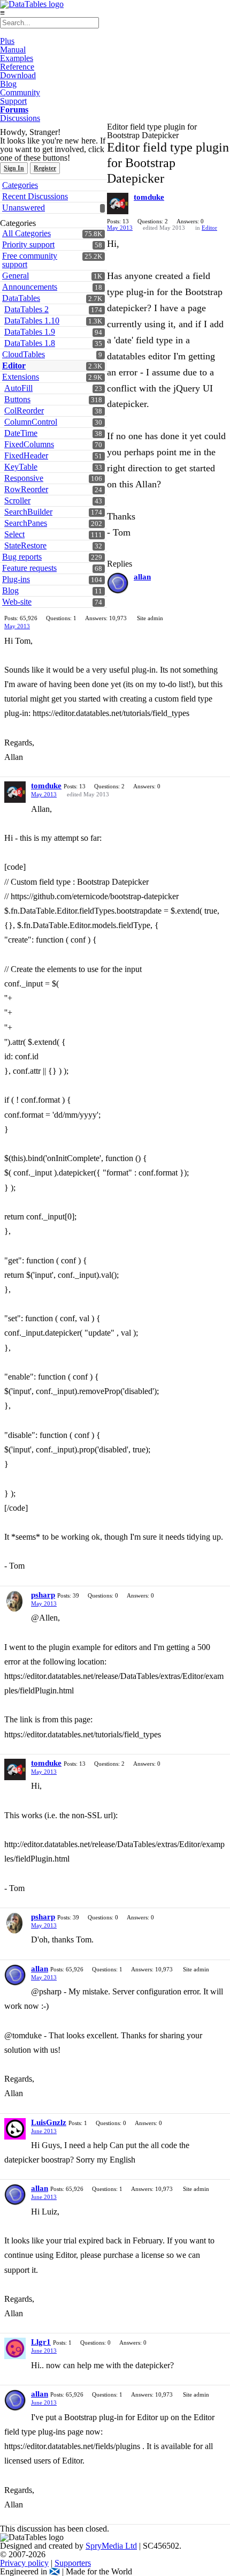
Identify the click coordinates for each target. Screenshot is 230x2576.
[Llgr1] (15, 2348)
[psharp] (15, 1601)
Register (45, 168)
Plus (7, 41)
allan (142, 577)
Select (14, 534)
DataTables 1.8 (30, 343)
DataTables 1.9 (30, 332)
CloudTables (24, 354)
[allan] (118, 583)
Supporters (73, 2563)
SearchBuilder (28, 512)
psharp (43, 1595)
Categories (20, 185)
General (16, 276)
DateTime (21, 433)
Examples (17, 58)
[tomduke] (118, 204)
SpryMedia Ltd (111, 2546)
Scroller (17, 500)
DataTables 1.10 (32, 321)
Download (18, 75)
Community (20, 92)
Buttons (17, 399)
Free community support (30, 260)
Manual (13, 50)
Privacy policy (24, 2563)
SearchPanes (26, 523)
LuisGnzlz (49, 2122)
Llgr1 (41, 2342)
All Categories (26, 233)
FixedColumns (29, 444)
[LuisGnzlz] (15, 2129)
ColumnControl (31, 422)
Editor (14, 366)
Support (13, 101)
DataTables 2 (26, 309)
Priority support (28, 244)
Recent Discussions (35, 196)
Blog (8, 84)
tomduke (149, 197)
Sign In (14, 168)
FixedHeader (26, 455)
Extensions (21, 377)
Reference (17, 67)
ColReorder (24, 410)
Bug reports (22, 557)
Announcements (30, 287)
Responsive (24, 478)
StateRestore (25, 545)
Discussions (20, 118)
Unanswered (24, 208)
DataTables (21, 298)
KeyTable (21, 467)
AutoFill (18, 388)
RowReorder (26, 489)
